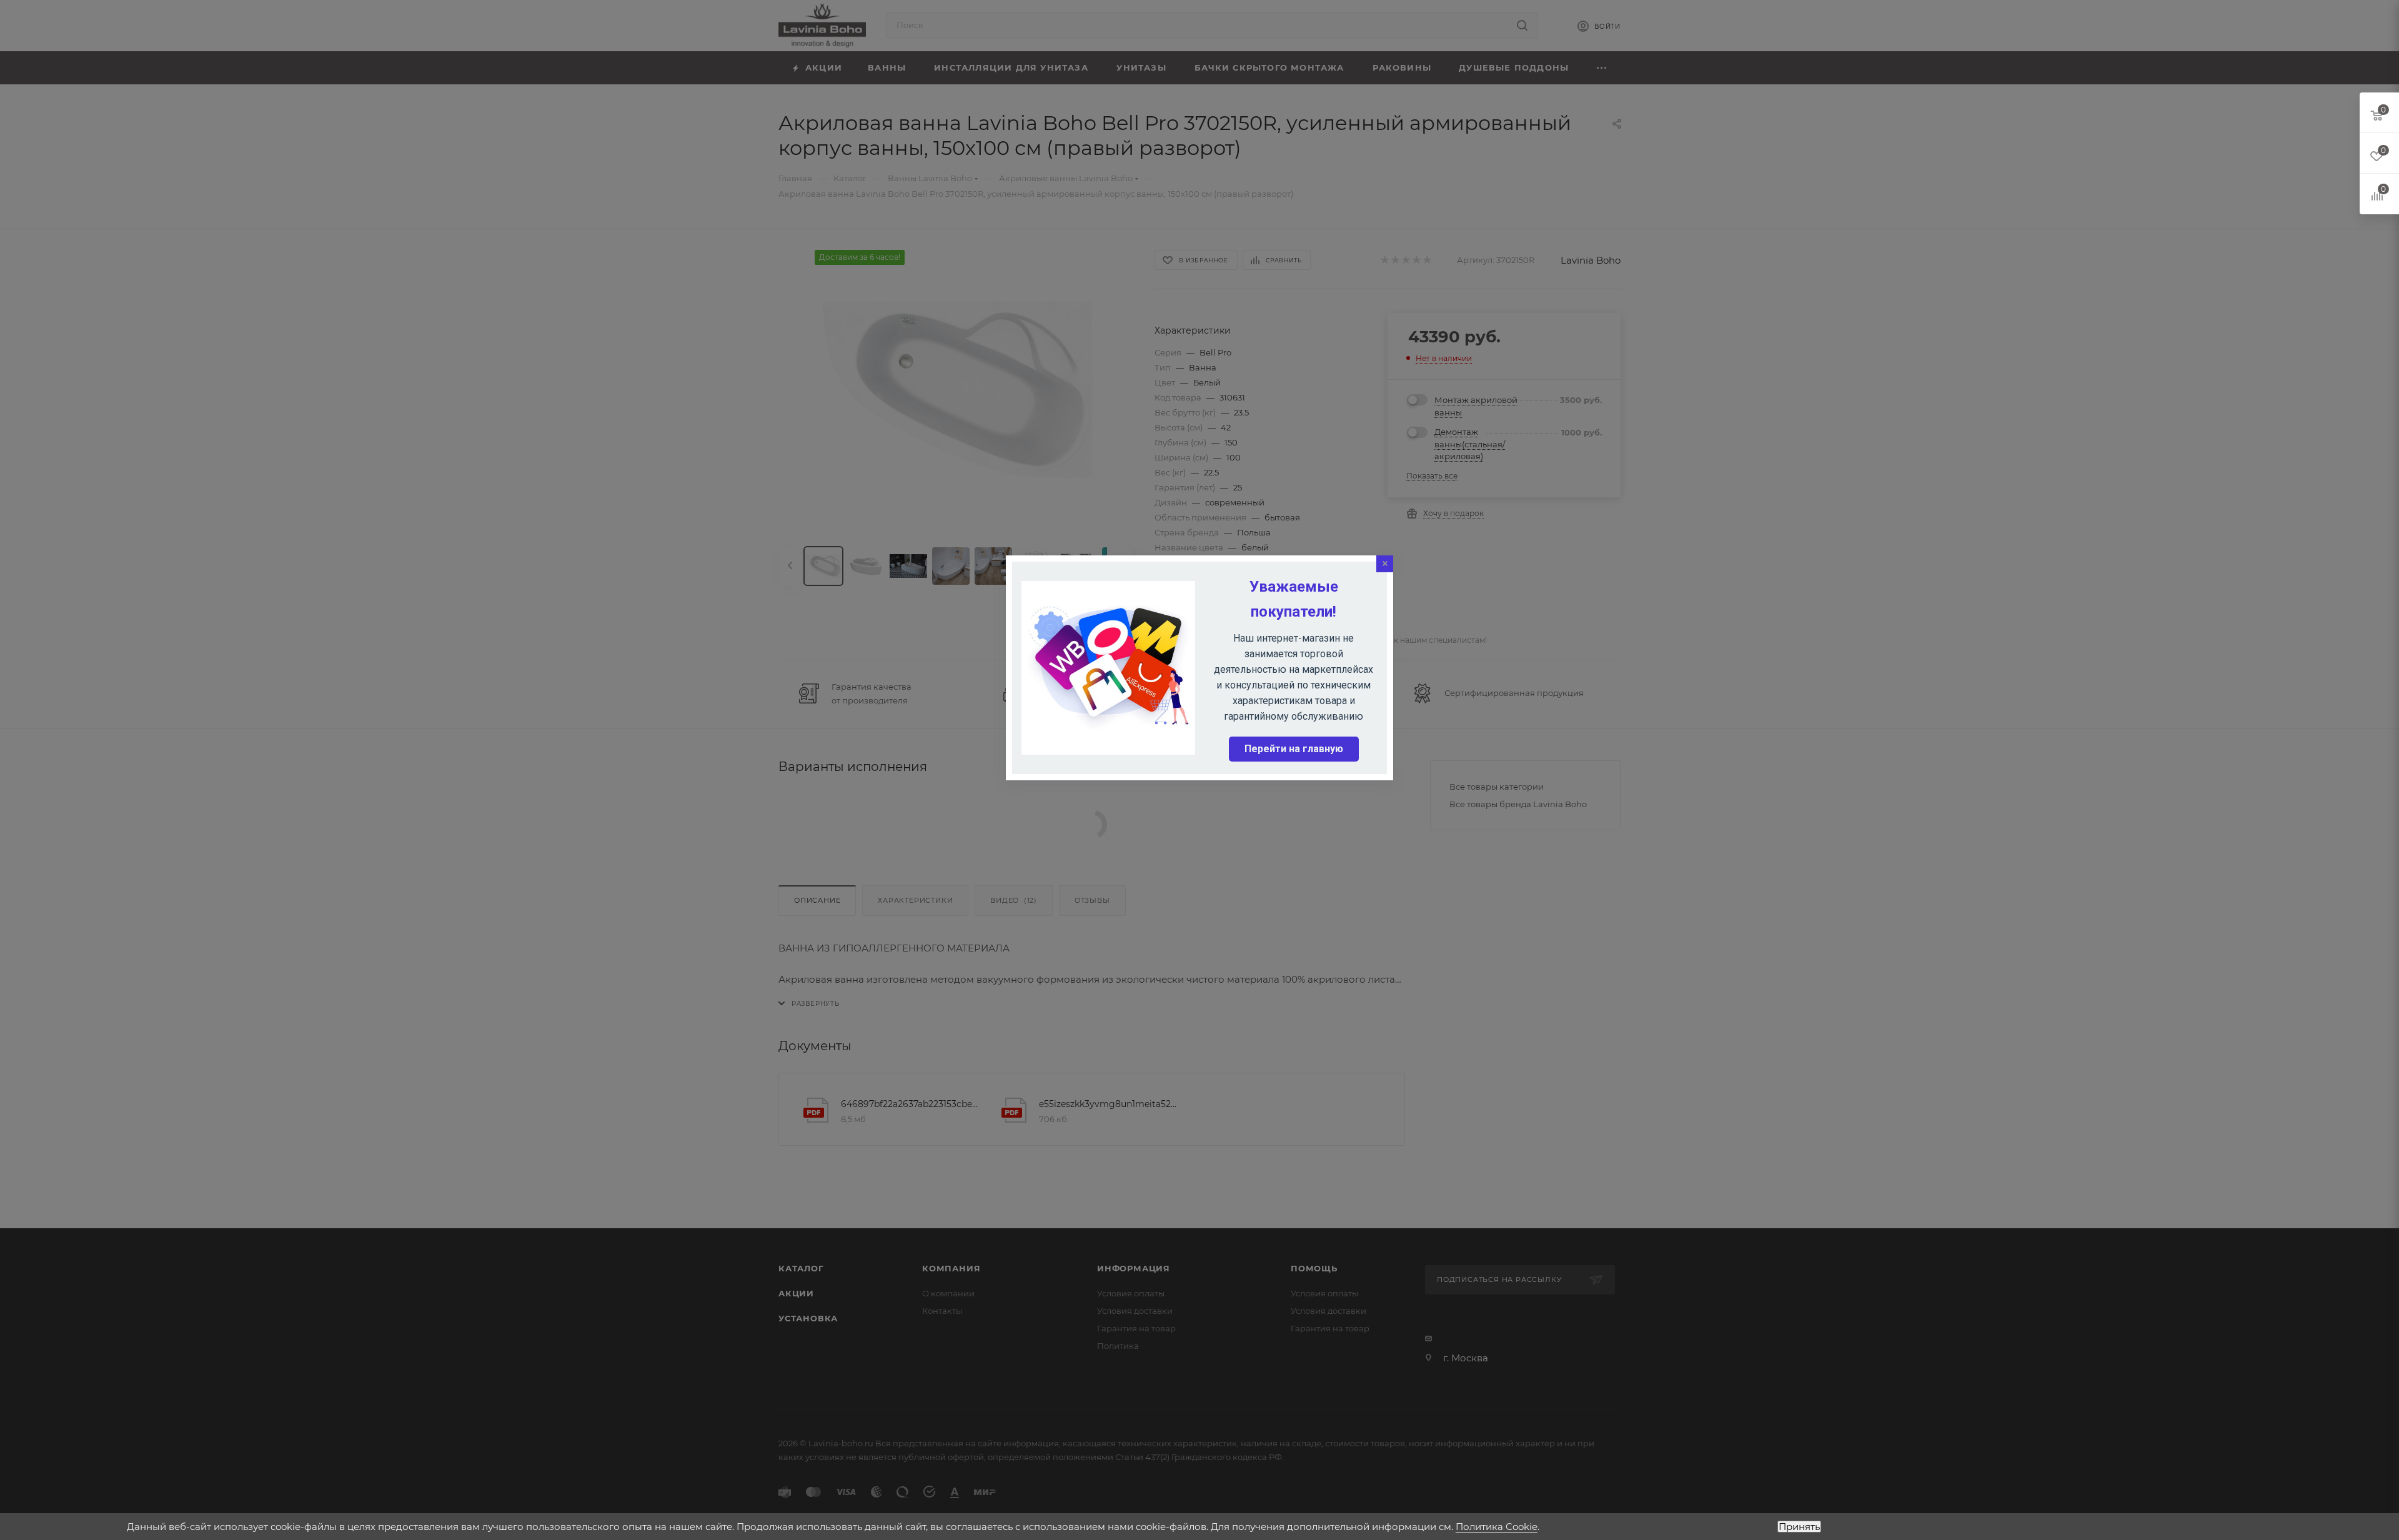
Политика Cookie (1497, 1527)
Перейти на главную (1294, 749)
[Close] (1385, 564)
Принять (1799, 1527)
